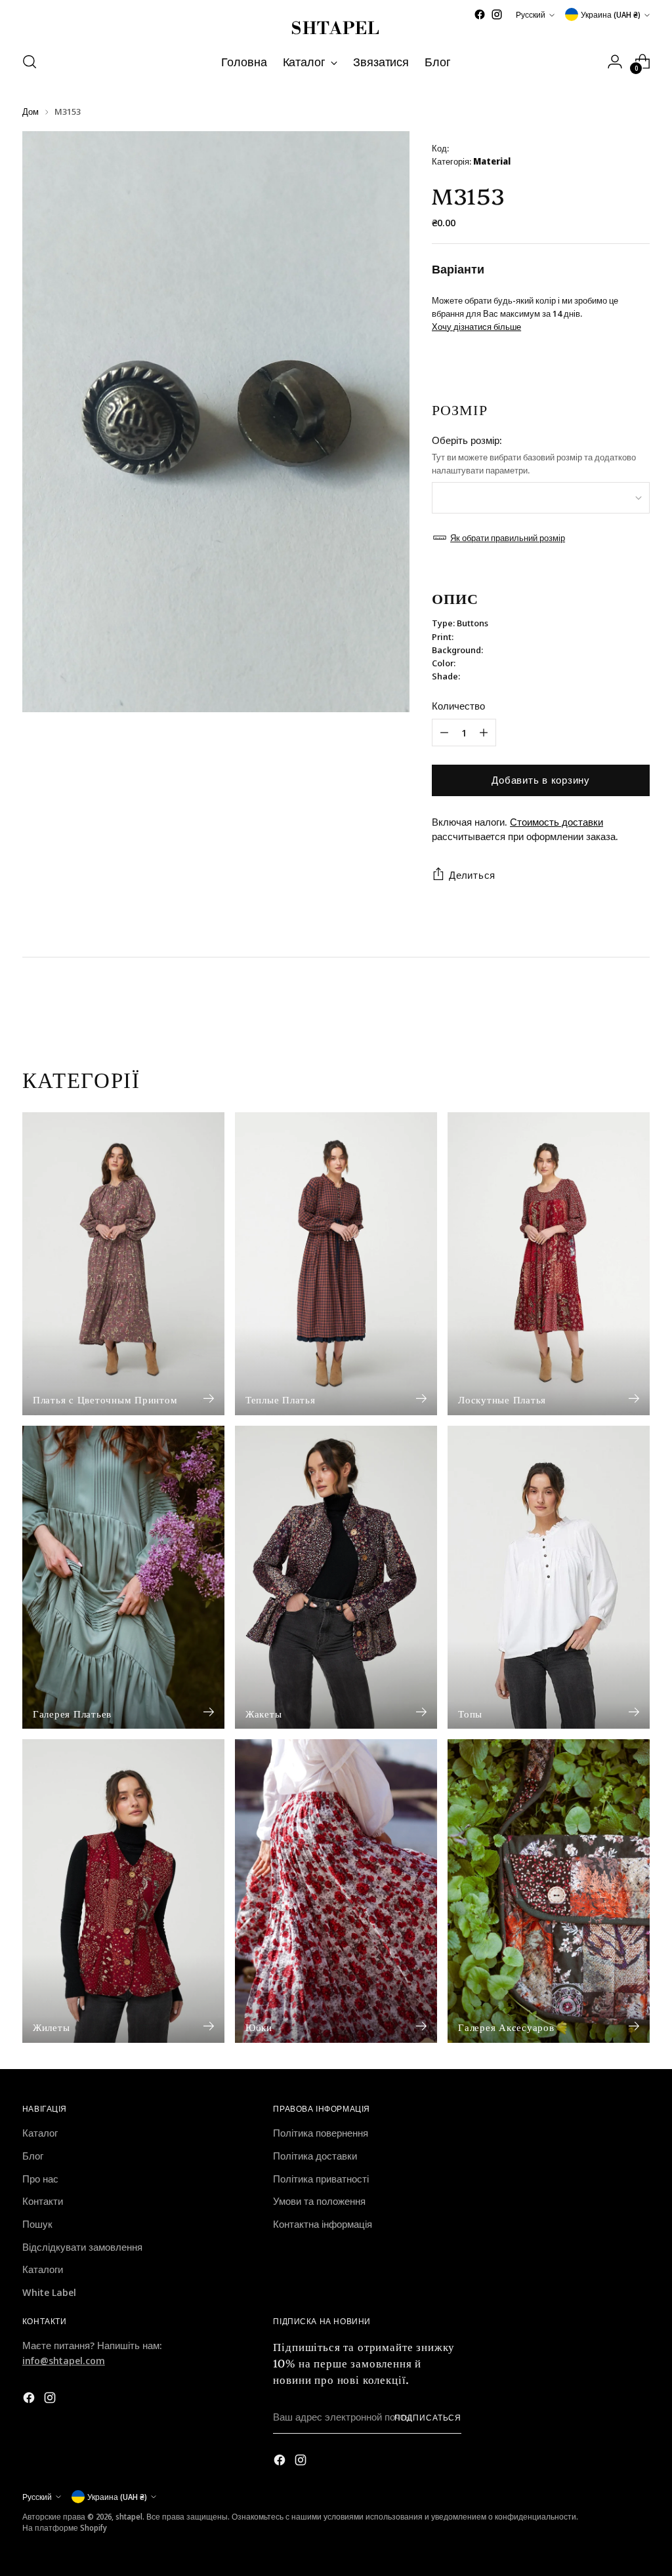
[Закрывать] (501, 1122)
